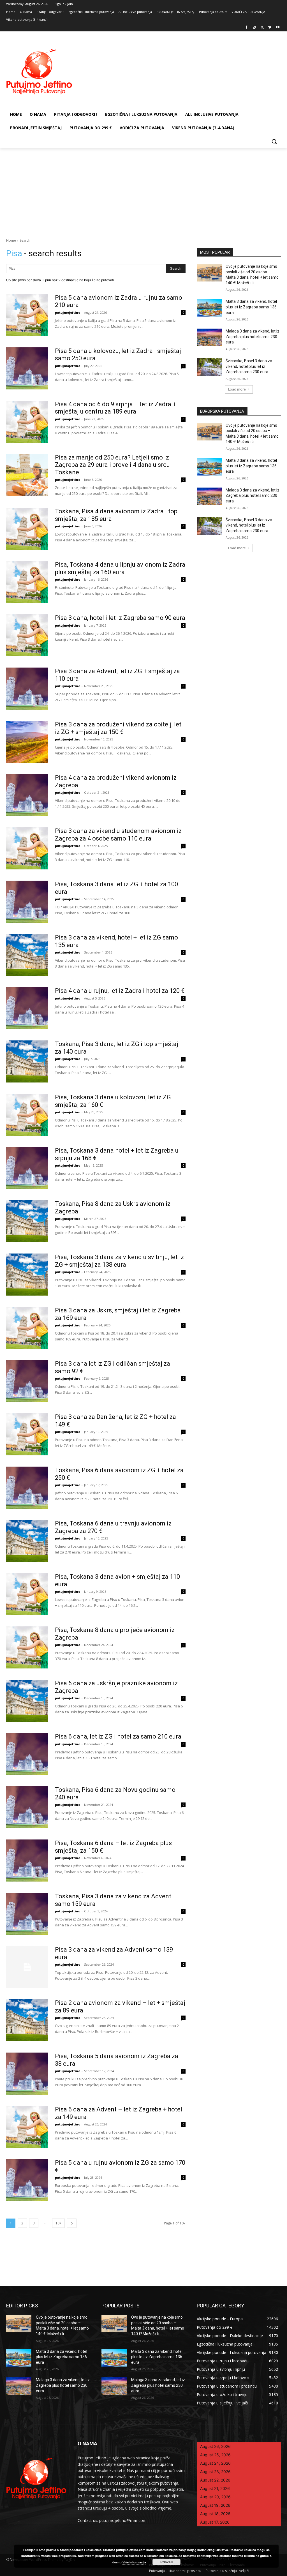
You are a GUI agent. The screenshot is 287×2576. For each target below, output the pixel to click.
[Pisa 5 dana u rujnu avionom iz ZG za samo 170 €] (27, 2180)
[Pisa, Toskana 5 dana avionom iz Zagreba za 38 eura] (27, 2074)
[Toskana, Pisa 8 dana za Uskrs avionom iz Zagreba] (27, 1221)
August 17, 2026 (215, 2522)
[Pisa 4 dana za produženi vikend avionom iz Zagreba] (27, 795)
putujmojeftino (68, 312)
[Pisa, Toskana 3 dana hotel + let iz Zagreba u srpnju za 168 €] (27, 1168)
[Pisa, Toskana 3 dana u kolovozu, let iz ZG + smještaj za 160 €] (27, 1115)
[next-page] (72, 2223)
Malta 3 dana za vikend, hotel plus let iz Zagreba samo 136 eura (251, 307)
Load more (237, 389)
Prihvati (166, 2562)
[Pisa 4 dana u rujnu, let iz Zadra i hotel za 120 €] (27, 1008)
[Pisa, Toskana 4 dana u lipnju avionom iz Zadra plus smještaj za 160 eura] (27, 582)
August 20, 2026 (215, 2497)
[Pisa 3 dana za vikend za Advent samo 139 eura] (27, 1967)
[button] (274, 141)
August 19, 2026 (215, 2505)
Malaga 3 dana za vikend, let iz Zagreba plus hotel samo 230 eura (253, 337)
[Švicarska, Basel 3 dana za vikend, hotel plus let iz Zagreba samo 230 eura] (209, 367)
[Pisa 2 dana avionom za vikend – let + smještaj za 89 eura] (27, 2020)
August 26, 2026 (215, 2446)
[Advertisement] (143, 190)
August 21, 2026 (215, 2488)
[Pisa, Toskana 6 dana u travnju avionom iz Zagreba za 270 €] (27, 1541)
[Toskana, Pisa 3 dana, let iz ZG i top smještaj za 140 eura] (27, 1061)
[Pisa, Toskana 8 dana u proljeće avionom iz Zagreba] (27, 1647)
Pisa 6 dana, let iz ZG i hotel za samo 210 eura (118, 1736)
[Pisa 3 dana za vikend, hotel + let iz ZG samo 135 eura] (27, 955)
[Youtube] (278, 28)
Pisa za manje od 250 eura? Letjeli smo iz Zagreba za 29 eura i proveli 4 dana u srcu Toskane (112, 465)
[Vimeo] (270, 28)
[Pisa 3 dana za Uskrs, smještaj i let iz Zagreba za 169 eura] (27, 1328)
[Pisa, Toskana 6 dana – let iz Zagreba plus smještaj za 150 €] (27, 1861)
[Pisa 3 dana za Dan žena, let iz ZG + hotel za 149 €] (27, 1434)
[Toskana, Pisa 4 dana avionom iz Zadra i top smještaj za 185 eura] (27, 529)
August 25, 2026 (215, 2455)
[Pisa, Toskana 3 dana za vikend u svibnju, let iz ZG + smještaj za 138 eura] (27, 1275)
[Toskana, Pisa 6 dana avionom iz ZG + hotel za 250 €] (27, 1488)
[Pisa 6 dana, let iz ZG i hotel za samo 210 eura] (27, 1754)
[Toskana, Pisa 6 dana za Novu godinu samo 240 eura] (27, 1807)
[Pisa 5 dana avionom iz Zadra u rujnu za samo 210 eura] (27, 315)
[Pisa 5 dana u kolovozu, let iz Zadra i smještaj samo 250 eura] (27, 368)
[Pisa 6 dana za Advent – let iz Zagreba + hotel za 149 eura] (27, 2127)
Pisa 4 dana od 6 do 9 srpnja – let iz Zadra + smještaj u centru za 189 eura (115, 408)
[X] (262, 28)
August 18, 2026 (215, 2514)
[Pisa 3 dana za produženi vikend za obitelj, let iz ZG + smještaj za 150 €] (27, 742)
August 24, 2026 (215, 2463)
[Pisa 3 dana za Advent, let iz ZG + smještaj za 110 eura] (27, 689)
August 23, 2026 (215, 2472)
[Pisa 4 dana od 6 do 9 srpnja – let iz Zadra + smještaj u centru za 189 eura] (27, 422)
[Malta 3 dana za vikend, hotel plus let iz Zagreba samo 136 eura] (209, 308)
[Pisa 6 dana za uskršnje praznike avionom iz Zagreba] (27, 1701)
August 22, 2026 (215, 2480)
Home (11, 240)
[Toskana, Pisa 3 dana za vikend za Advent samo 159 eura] (27, 1914)
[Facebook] (247, 28)
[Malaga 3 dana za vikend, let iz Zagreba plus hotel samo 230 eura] (209, 337)
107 (58, 2223)
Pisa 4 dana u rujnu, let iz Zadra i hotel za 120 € (120, 991)
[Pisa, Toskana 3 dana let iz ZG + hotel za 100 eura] (27, 902)
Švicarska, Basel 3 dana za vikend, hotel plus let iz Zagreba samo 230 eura (249, 366)
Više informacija (134, 2562)
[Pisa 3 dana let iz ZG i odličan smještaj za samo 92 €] (27, 1381)
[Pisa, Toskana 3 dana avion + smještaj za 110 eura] (27, 1594)
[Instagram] (254, 28)
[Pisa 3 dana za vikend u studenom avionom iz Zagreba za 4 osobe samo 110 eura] (27, 848)
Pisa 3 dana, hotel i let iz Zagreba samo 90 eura (120, 618)
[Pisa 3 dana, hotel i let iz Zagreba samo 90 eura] (27, 635)
